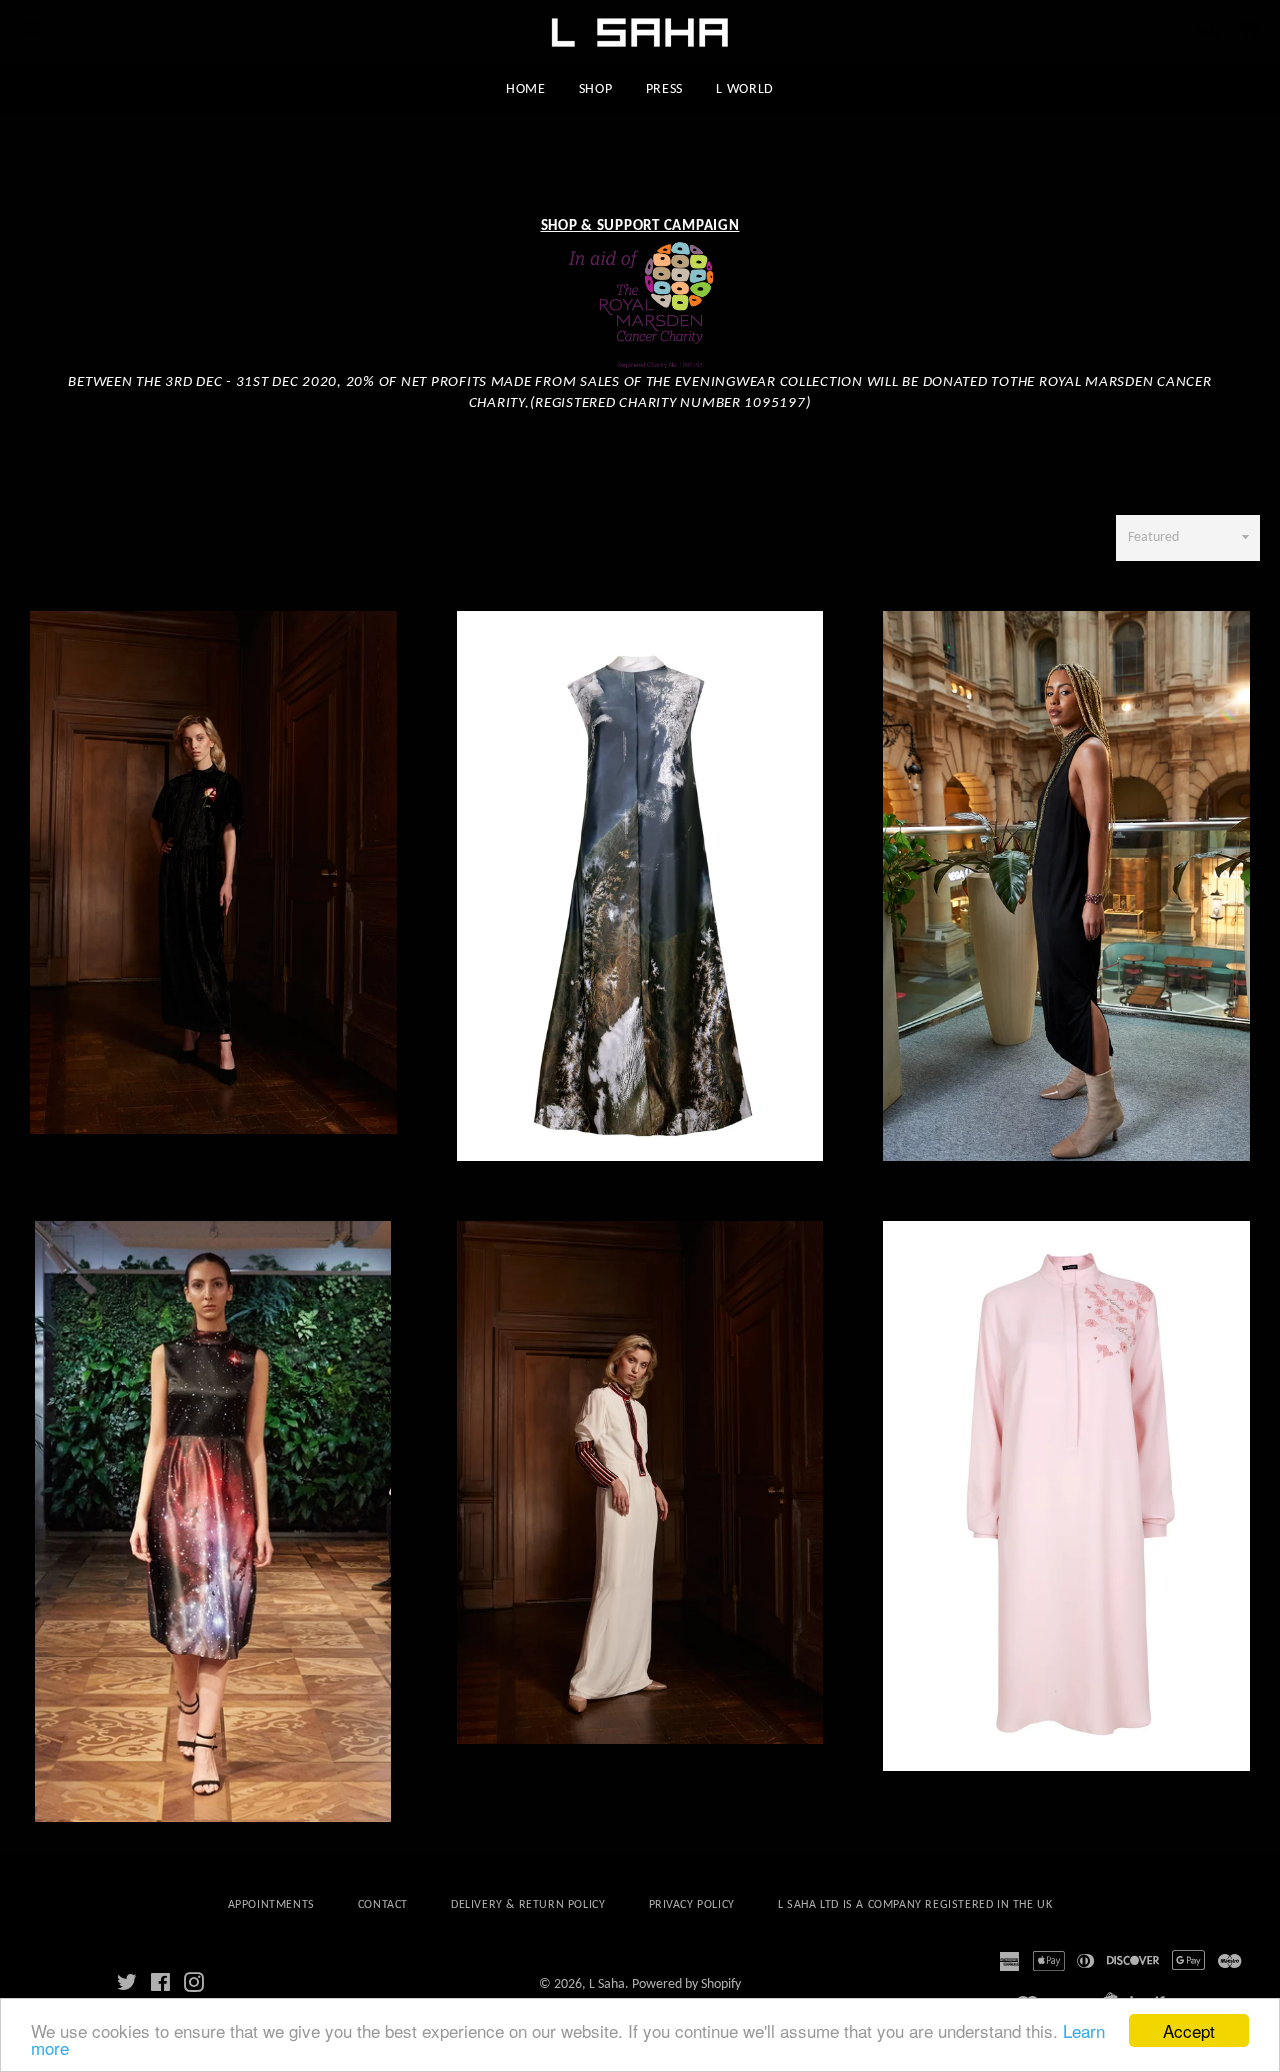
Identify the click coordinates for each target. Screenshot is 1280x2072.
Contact (383, 1905)
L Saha (607, 1984)
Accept (1189, 2030)
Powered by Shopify (686, 1984)
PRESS (665, 89)
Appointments (271, 1905)
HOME (526, 89)
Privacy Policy (692, 1905)
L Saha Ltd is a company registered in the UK (915, 1905)
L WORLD (745, 89)
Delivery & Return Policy (528, 1905)
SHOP (596, 89)
